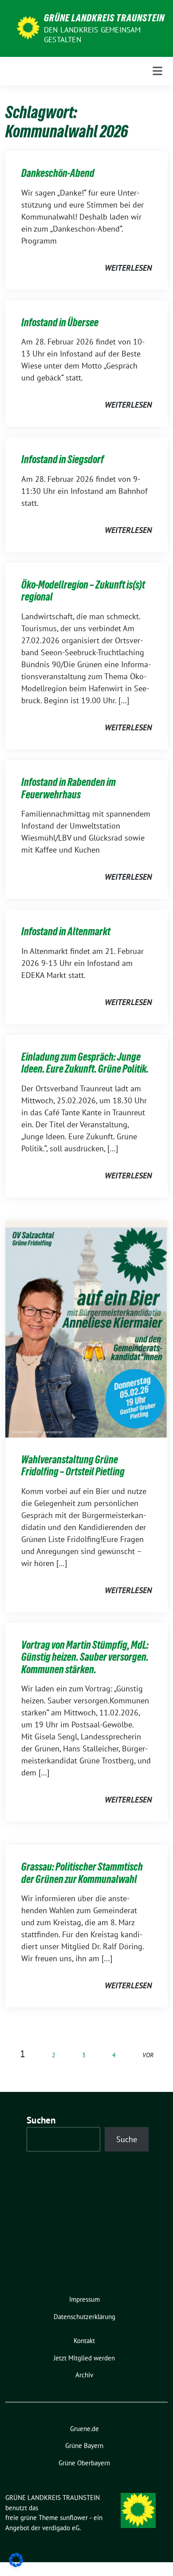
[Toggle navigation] (157, 71)
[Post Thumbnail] (86, 1328)
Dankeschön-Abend (58, 173)
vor (148, 2055)
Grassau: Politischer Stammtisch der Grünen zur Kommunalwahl (82, 1873)
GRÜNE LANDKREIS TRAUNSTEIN (104, 18)
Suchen (41, 2120)
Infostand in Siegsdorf (63, 459)
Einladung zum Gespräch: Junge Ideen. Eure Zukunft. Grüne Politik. (85, 1063)
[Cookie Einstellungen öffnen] (16, 2559)
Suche (127, 2139)
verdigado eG (61, 2528)
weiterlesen (128, 268)
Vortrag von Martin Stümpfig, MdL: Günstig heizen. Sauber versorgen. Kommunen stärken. (85, 1657)
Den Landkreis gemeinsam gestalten (92, 35)
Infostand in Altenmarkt (66, 931)
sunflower (74, 2518)
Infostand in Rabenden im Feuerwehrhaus (69, 788)
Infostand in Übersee (60, 323)
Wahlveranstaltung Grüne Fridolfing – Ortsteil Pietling (73, 1466)
